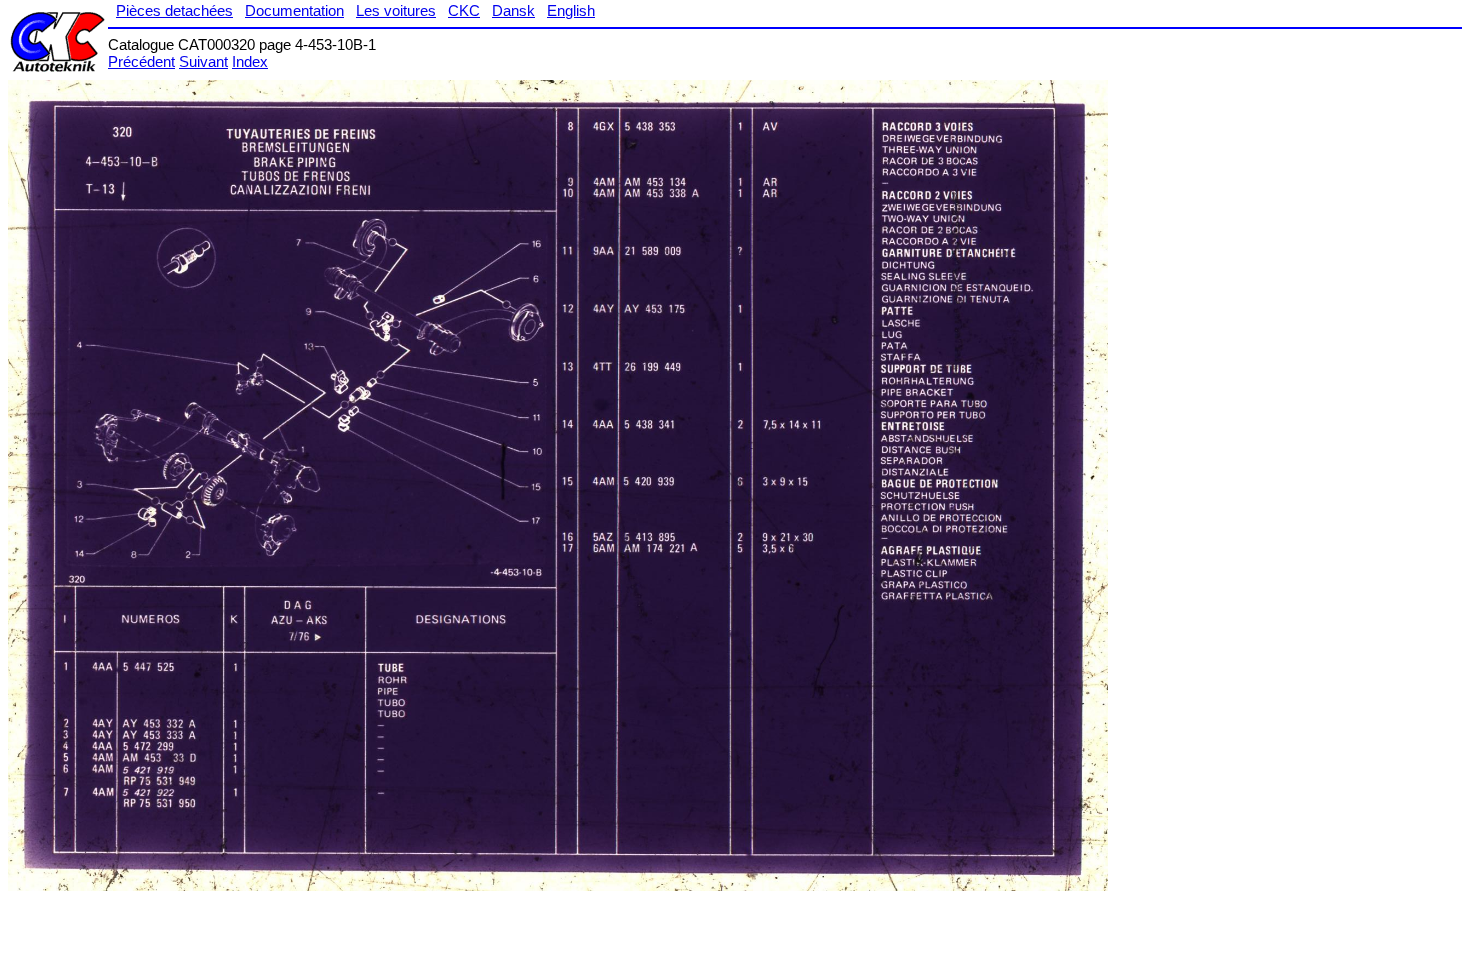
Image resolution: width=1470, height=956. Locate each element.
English (571, 10)
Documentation (294, 10)
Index (250, 61)
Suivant (203, 61)
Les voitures (396, 10)
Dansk (513, 10)
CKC (464, 10)
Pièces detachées (174, 10)
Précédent (141, 61)
